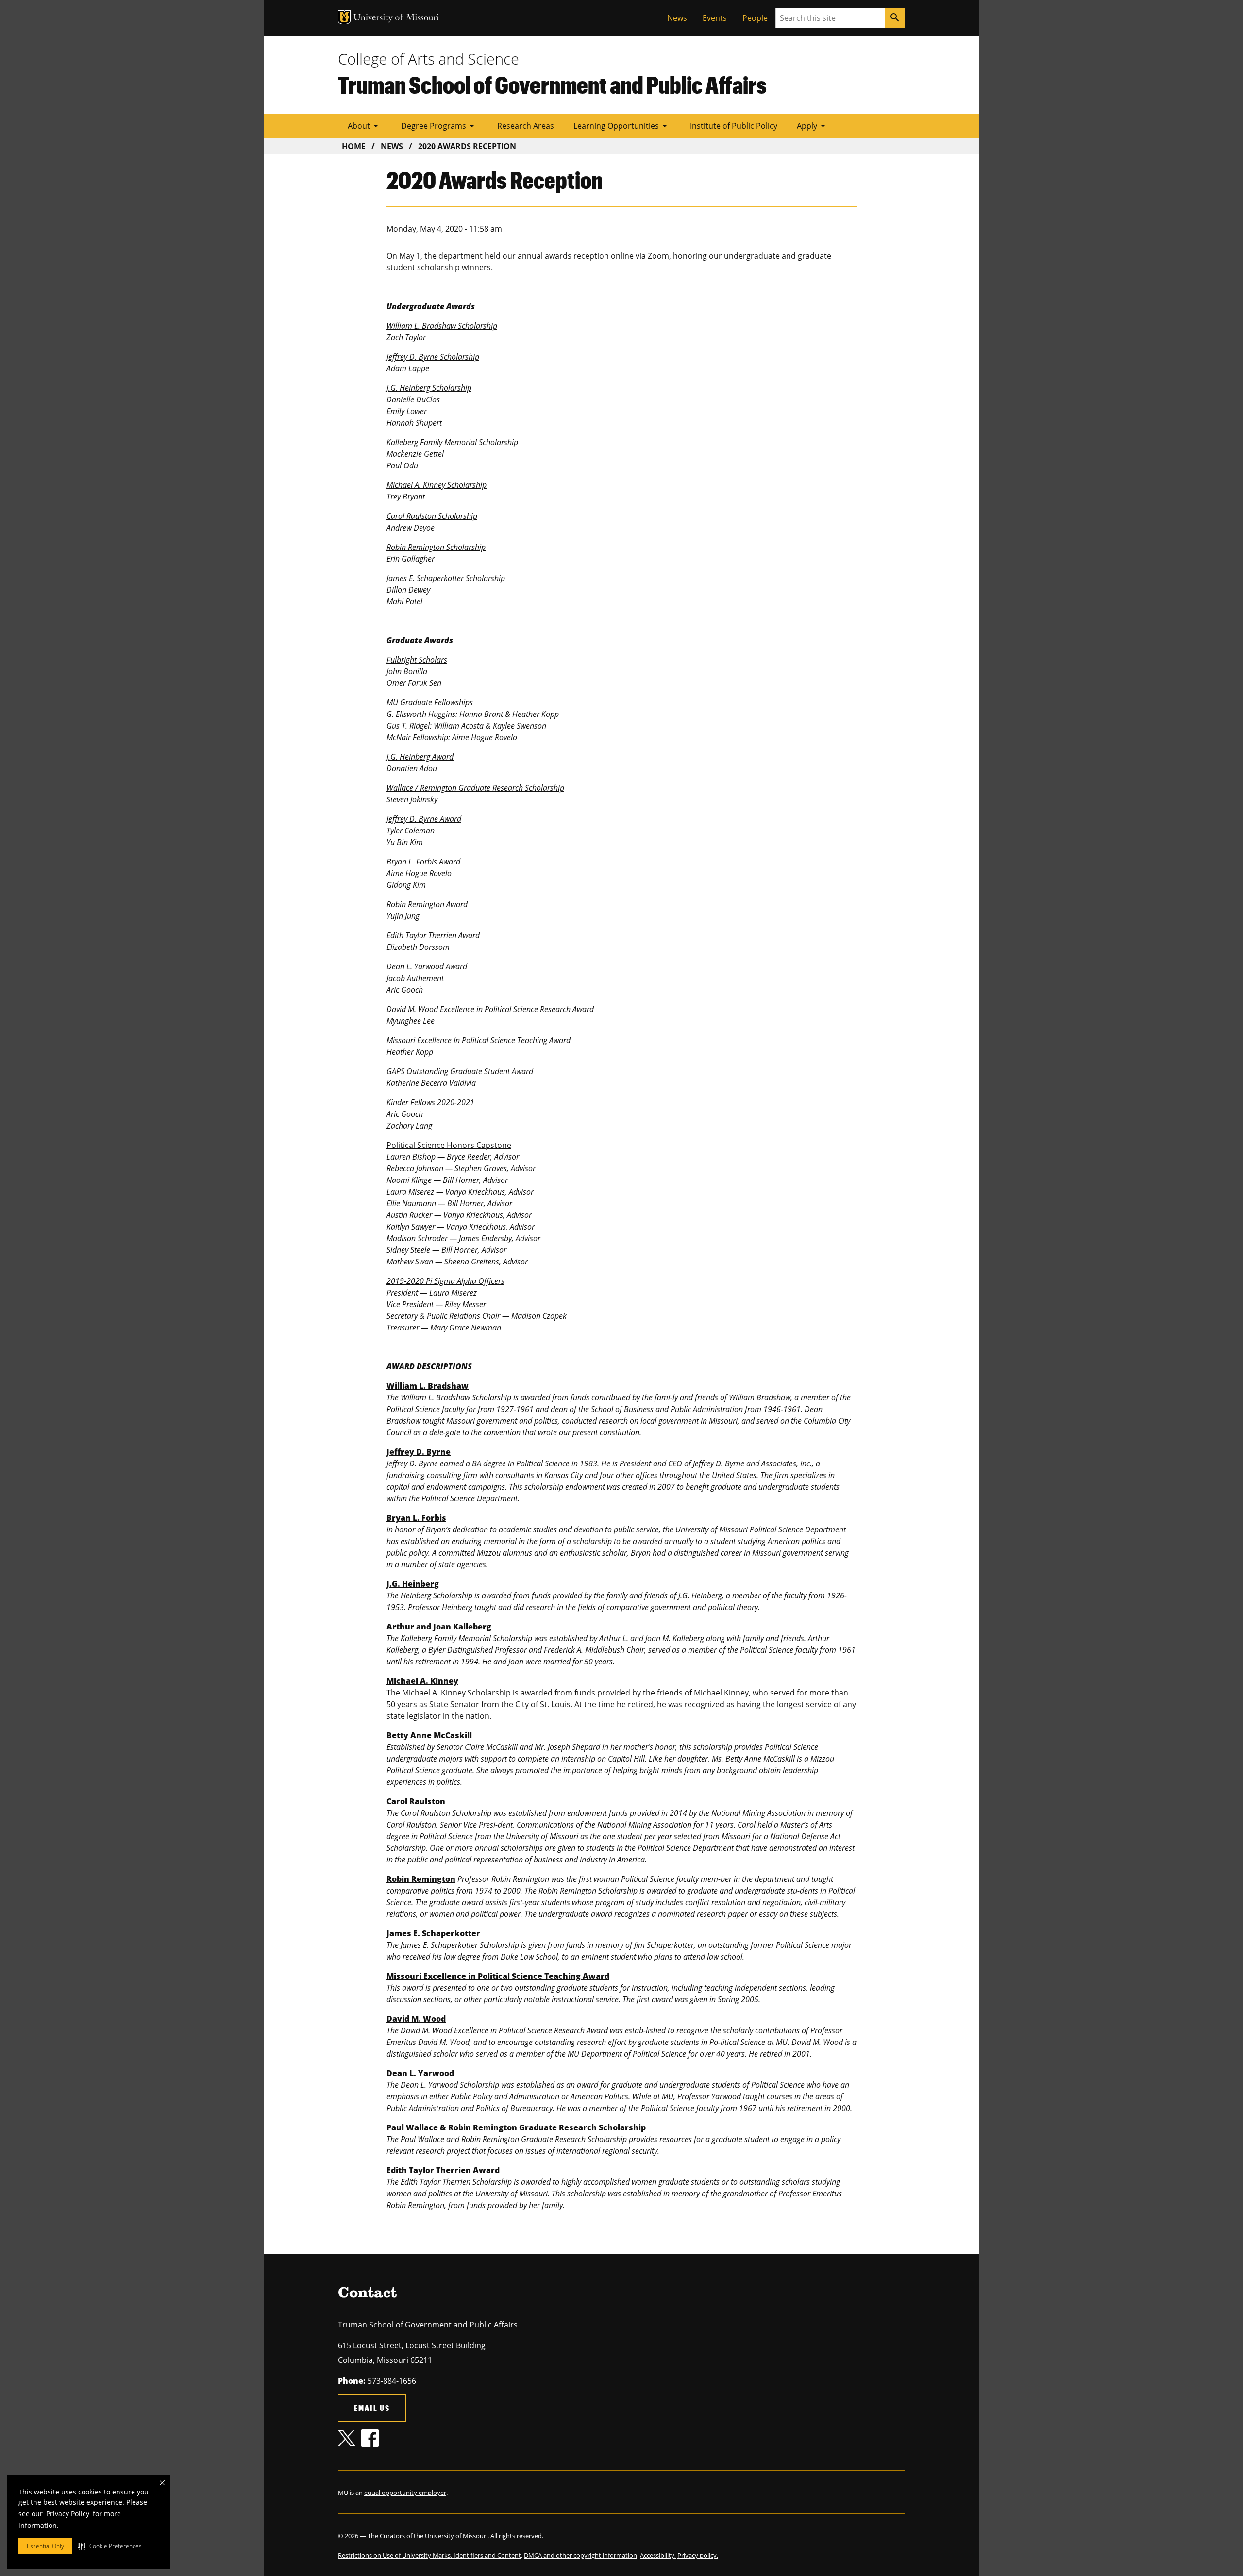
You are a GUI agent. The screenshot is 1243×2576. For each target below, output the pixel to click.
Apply (813, 126)
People (755, 18)
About (365, 126)
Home (354, 146)
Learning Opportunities (622, 126)
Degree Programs (439, 126)
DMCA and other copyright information (580, 2555)
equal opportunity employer (405, 2493)
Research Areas (526, 126)
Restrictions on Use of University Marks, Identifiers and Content (429, 2555)
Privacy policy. (698, 2555)
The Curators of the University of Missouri (428, 2536)
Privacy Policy (68, 2514)
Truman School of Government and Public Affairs (552, 84)
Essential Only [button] (45, 2546)
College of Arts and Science (428, 59)
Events (715, 18)
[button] (110, 2546)
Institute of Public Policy (734, 126)
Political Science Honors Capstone (449, 1145)
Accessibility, (658, 2555)
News (677, 18)
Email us (372, 2408)
